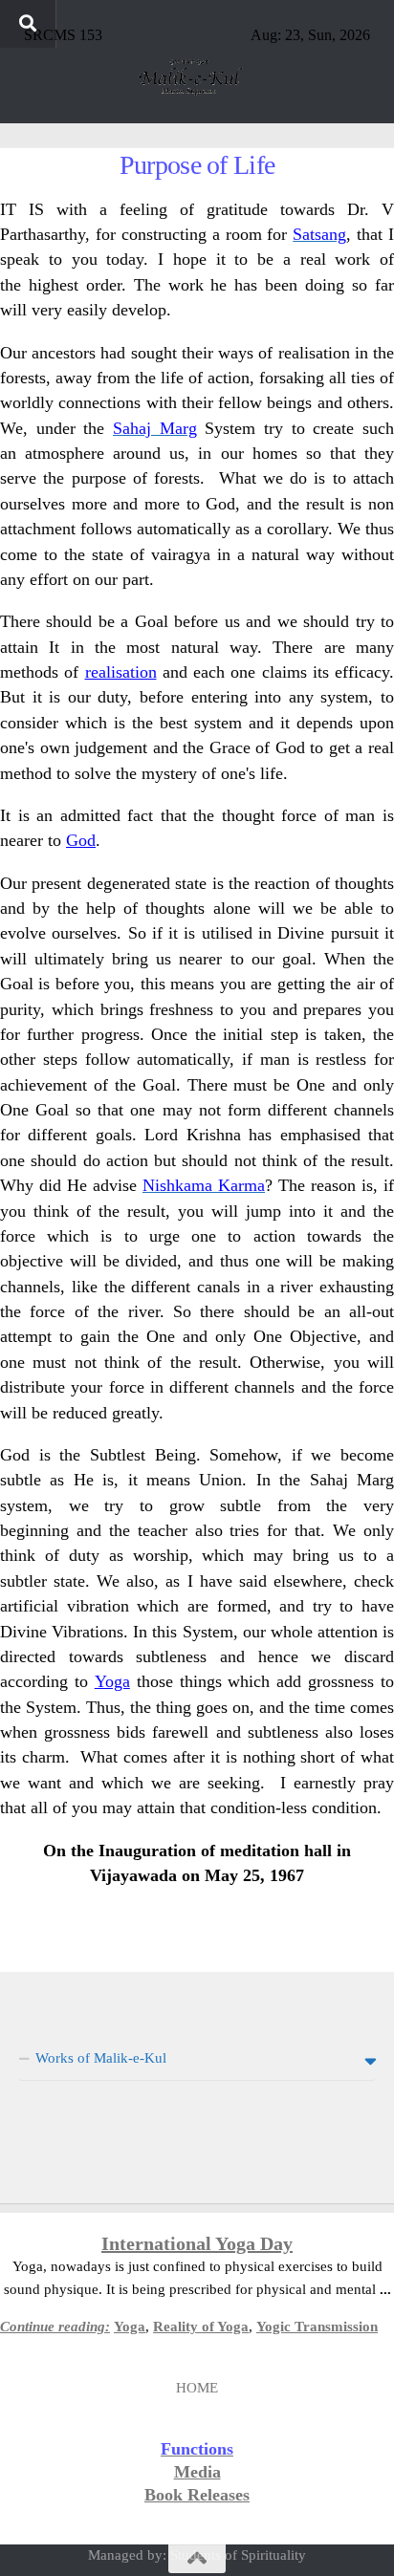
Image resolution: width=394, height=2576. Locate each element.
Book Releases (197, 2495)
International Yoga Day (197, 2243)
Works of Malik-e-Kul (101, 2058)
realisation (121, 672)
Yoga (112, 1681)
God (81, 840)
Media (197, 2472)
